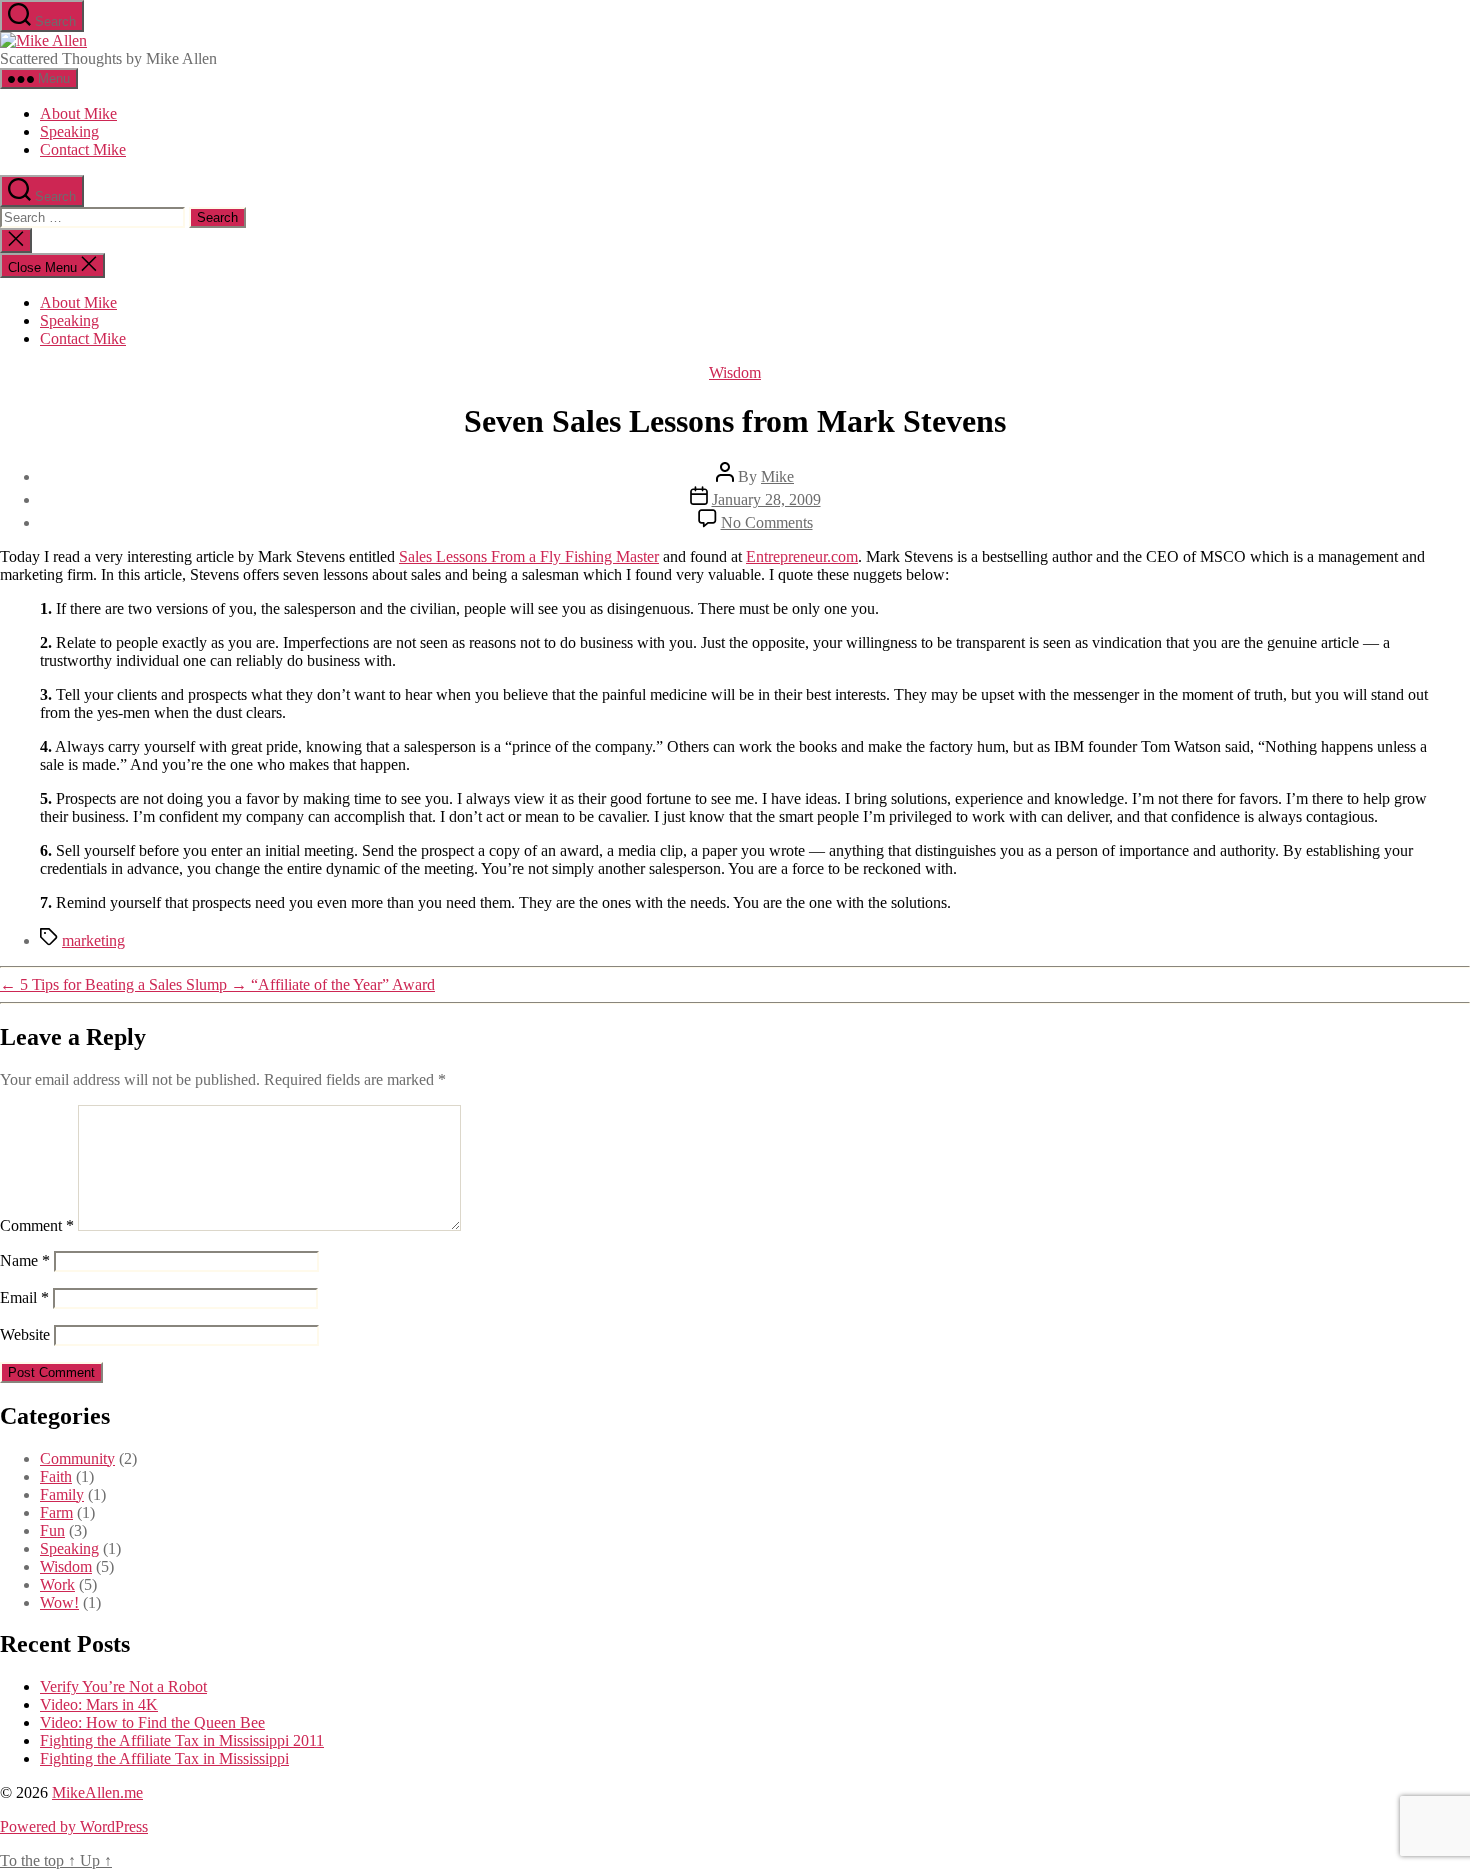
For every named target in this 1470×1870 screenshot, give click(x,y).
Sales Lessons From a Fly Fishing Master (529, 556)
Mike (777, 476)
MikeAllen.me (97, 1792)
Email (24, 1297)
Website (25, 1334)
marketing (93, 940)
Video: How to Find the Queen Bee (152, 1722)
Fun (52, 1530)
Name (25, 1260)
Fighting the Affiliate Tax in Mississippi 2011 (182, 1740)
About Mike (78, 113)
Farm (56, 1512)
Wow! (59, 1602)
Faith (56, 1476)
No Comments (767, 522)
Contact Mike (83, 149)
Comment (37, 1225)
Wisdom (735, 372)
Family (62, 1494)
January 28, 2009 (766, 499)
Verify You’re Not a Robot (123, 1686)
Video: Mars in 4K (99, 1704)
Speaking (69, 131)
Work (57, 1584)
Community (77, 1458)
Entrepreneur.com (802, 556)
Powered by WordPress (74, 1826)
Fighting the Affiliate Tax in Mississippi (164, 1758)
